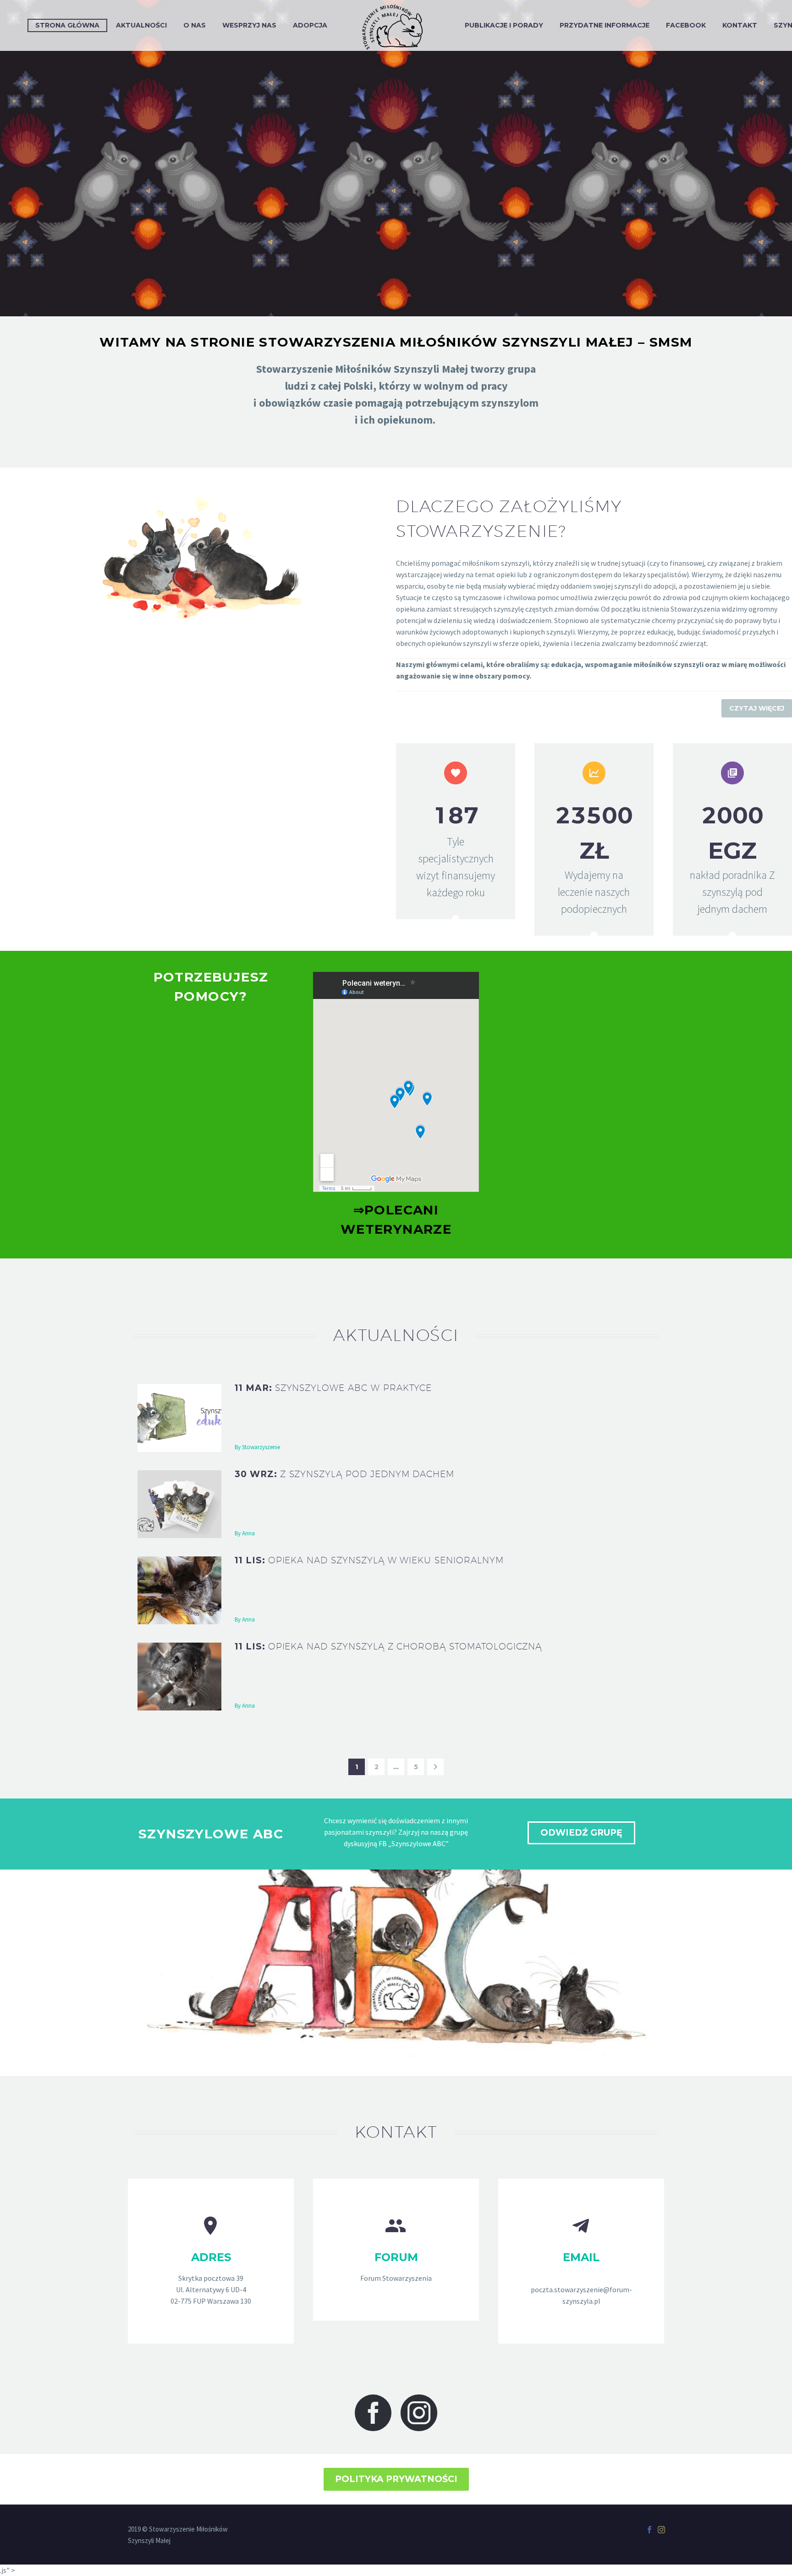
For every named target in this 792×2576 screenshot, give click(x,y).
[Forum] (396, 2250)
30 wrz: (344, 1474)
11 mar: (333, 1388)
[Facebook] (649, 2530)
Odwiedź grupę (581, 1833)
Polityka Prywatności (396, 2479)
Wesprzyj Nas (249, 25)
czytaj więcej (757, 708)
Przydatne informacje (605, 25)
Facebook (686, 25)
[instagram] (419, 2413)
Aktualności (141, 25)
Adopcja (310, 25)
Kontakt (740, 25)
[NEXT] (435, 1767)
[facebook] (373, 2413)
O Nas (195, 25)
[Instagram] (661, 2530)
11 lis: (369, 1560)
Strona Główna (67, 25)
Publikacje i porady (504, 25)
